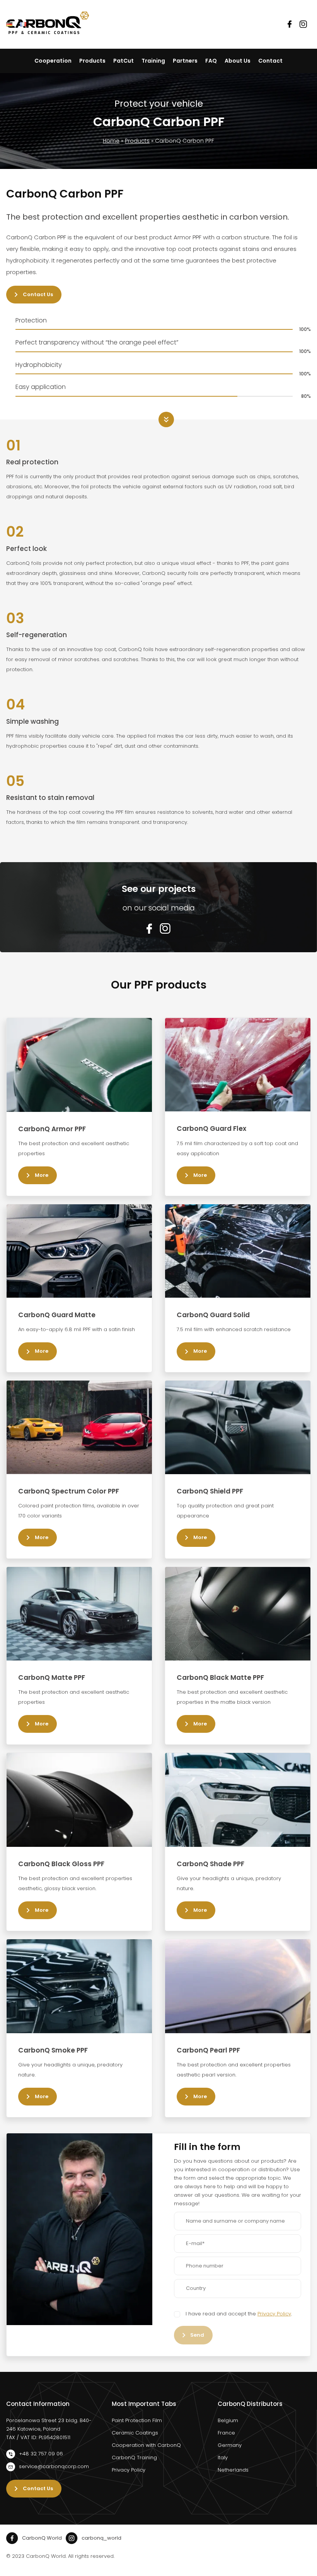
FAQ (211, 61)
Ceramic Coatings (135, 2433)
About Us (238, 61)
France (226, 2433)
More (42, 1175)
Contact (270, 61)
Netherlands (233, 2470)
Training (153, 61)
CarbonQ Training (134, 2458)
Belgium (228, 2420)
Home (111, 141)
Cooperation (53, 61)
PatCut (124, 61)
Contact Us (38, 294)
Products (92, 61)
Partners (185, 61)
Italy (223, 2458)
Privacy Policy (274, 2314)
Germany (230, 2445)
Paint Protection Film (137, 2420)
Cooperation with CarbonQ (146, 2445)
